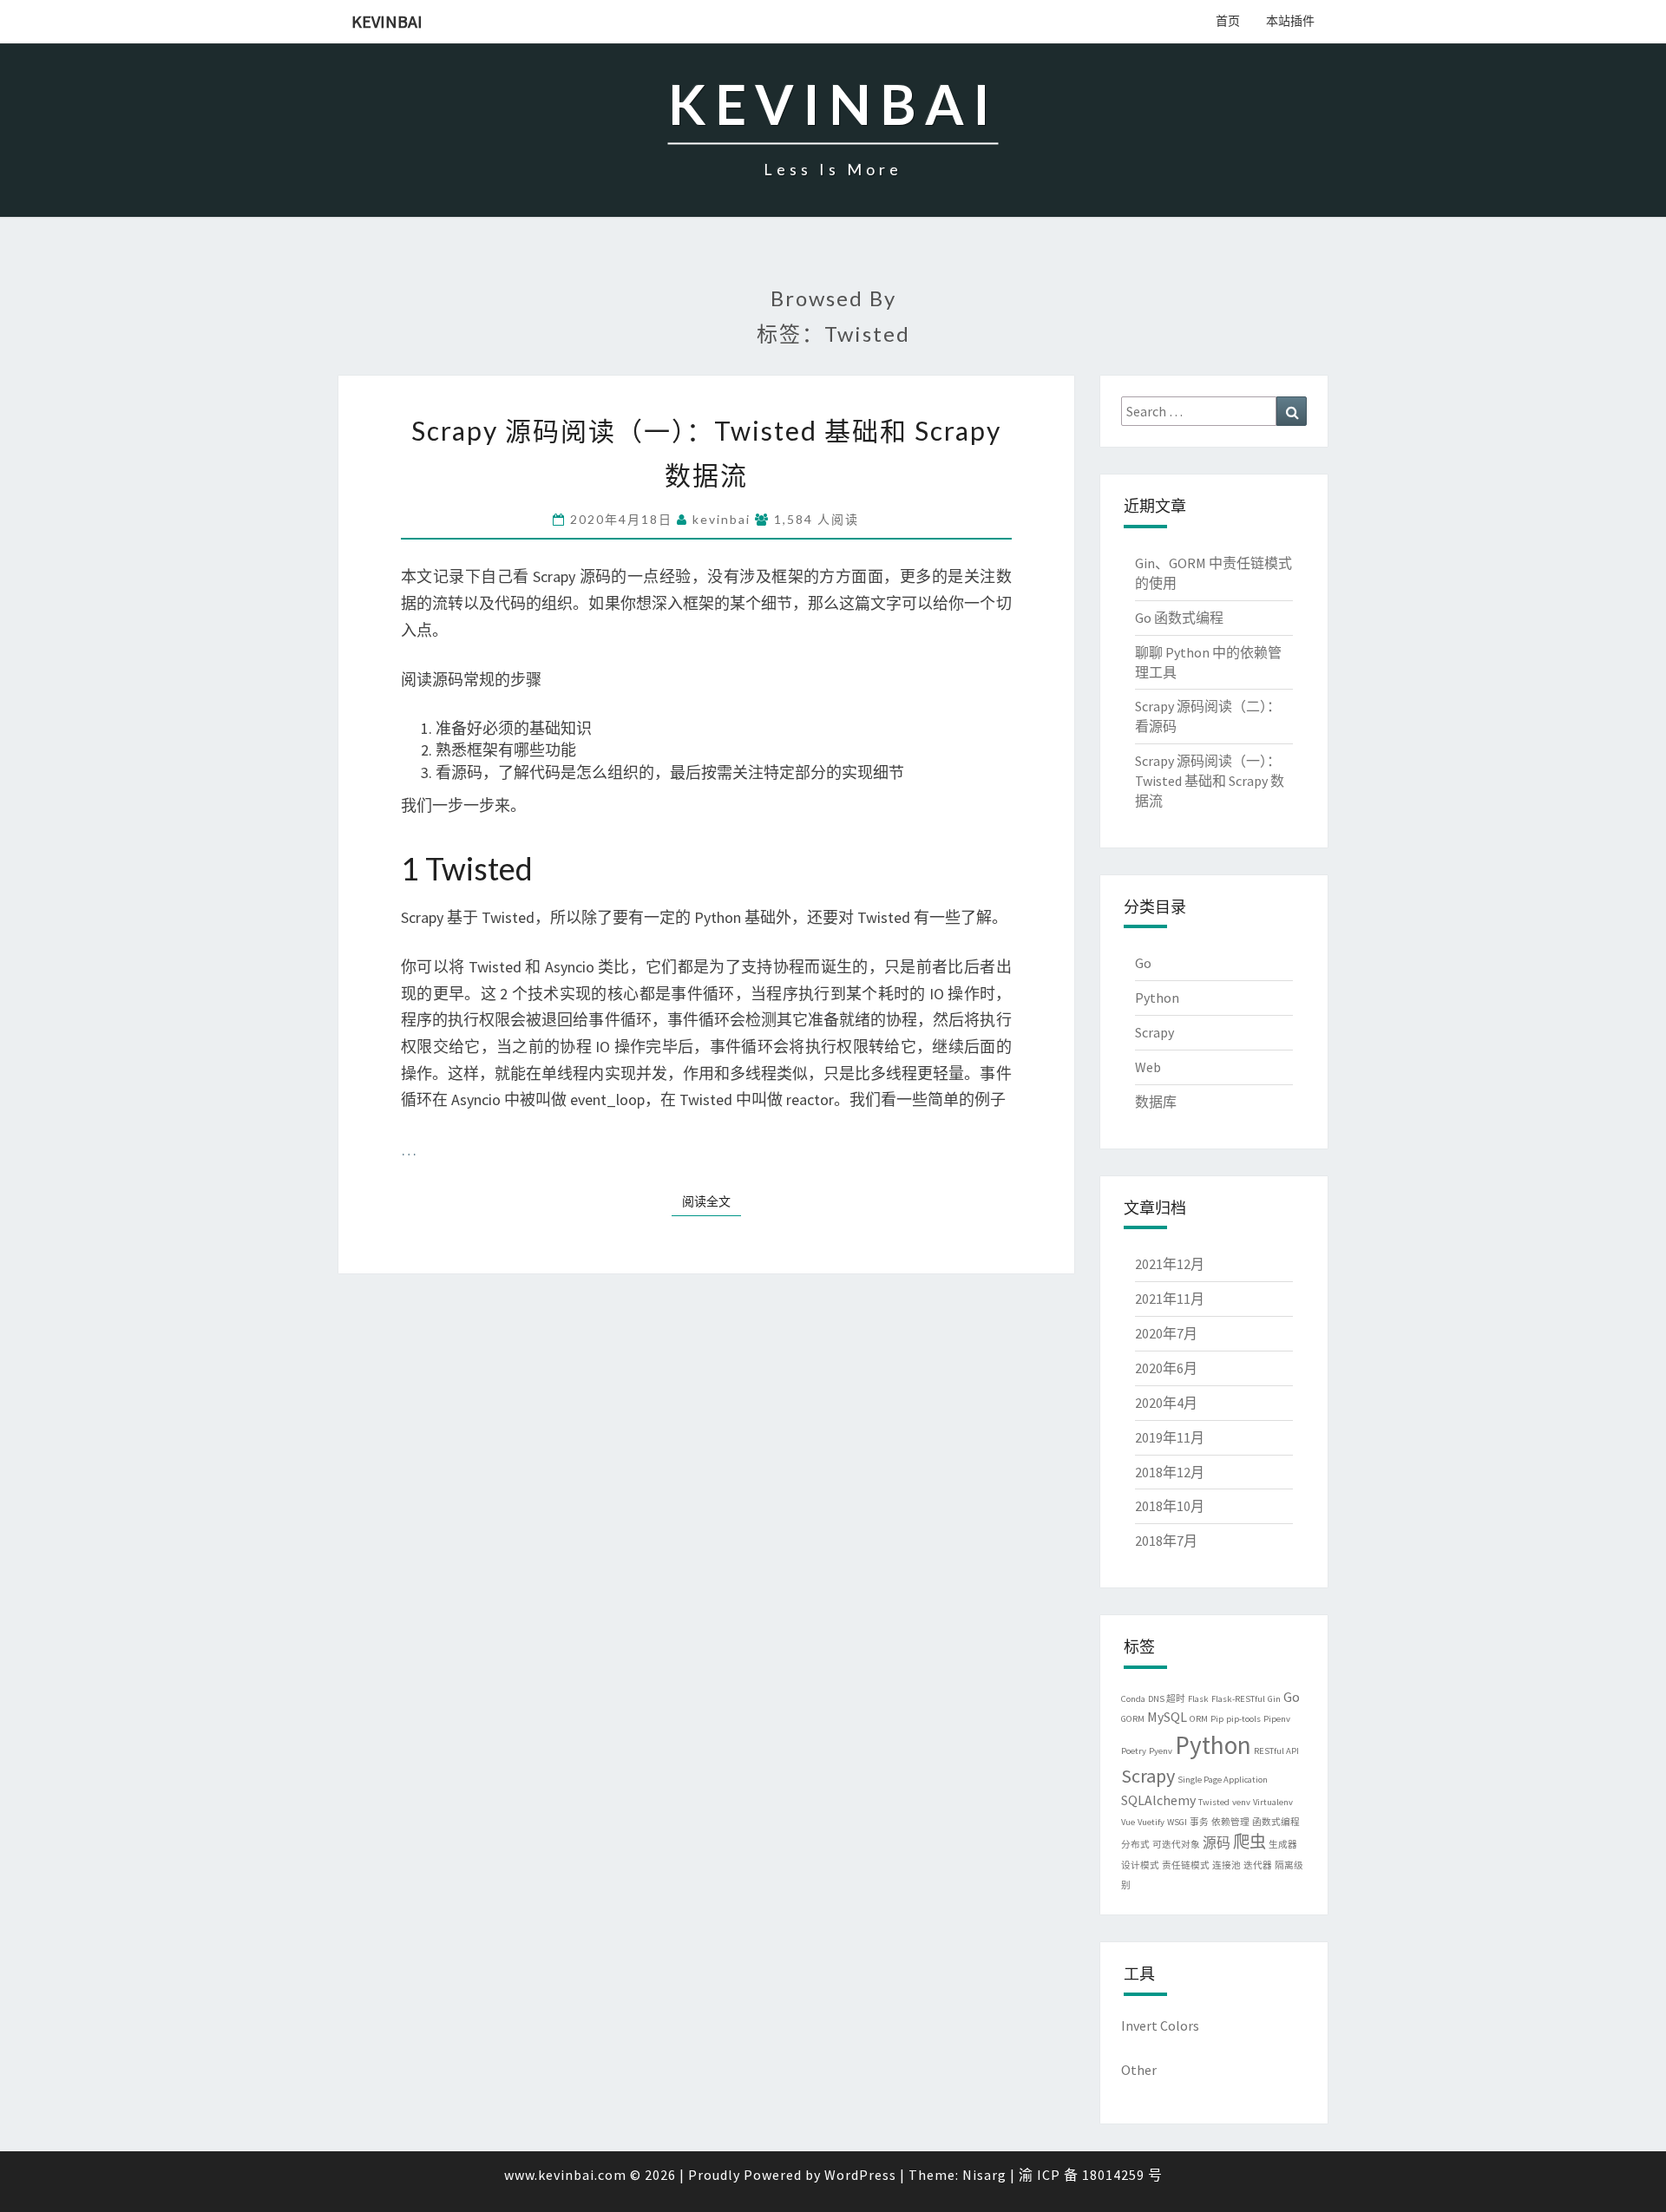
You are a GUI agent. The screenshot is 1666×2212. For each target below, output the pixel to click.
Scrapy (1154, 1032)
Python (1157, 998)
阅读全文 (706, 1201)
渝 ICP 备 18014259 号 (1091, 2175)
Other (1139, 2070)
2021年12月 (1170, 1264)
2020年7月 (1166, 1333)
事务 (1199, 1822)
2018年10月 (1170, 1506)
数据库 (1156, 1102)
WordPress (860, 2175)
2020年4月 (1166, 1403)
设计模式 (1140, 1865)
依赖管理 (1230, 1822)
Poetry (1134, 1751)
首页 (1228, 21)
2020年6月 (1166, 1368)
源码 (1217, 1842)
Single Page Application (1223, 1780)
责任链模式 (1186, 1865)
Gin (1274, 1699)
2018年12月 (1170, 1472)
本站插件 (1290, 21)
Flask (1198, 1699)
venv (1241, 1802)
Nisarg (984, 2175)
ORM (1199, 1719)
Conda (1133, 1699)
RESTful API (1276, 1751)
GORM (1133, 1719)
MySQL (1167, 1717)
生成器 (1283, 1845)
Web (1148, 1067)
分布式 (1135, 1845)
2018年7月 (1166, 1541)
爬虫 (1249, 1842)
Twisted (1214, 1802)
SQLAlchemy (1158, 1800)
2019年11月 (1170, 1437)
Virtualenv (1273, 1802)
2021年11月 (1170, 1299)
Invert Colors (1160, 2025)
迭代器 (1258, 1865)
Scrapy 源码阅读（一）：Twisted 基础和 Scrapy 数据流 (1210, 781)
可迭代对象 (1176, 1845)
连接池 (1227, 1865)
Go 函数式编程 (1179, 618)
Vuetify (1151, 1822)
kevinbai (387, 21)
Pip (1217, 1719)
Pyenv (1161, 1751)
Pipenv (1277, 1719)
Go (1143, 963)
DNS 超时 (1167, 1699)
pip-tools (1243, 1719)
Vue (1128, 1822)
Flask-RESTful (1238, 1699)
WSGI (1177, 1822)
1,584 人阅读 (814, 519)
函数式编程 (1276, 1822)
